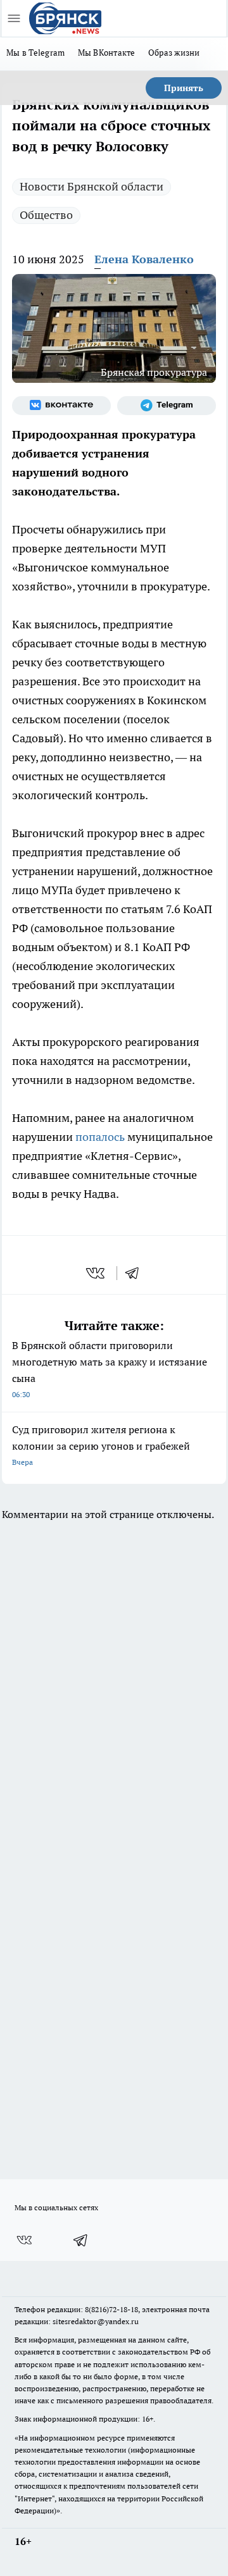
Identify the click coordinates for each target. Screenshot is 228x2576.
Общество (46, 215)
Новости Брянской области (92, 186)
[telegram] (136, 1273)
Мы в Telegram (36, 53)
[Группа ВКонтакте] (61, 406)
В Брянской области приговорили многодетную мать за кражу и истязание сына (110, 1369)
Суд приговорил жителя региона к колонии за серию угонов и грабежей (101, 1445)
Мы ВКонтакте (107, 53)
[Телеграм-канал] (167, 406)
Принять (184, 88)
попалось (100, 1137)
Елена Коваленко (144, 259)
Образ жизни (174, 53)
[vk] (97, 1273)
